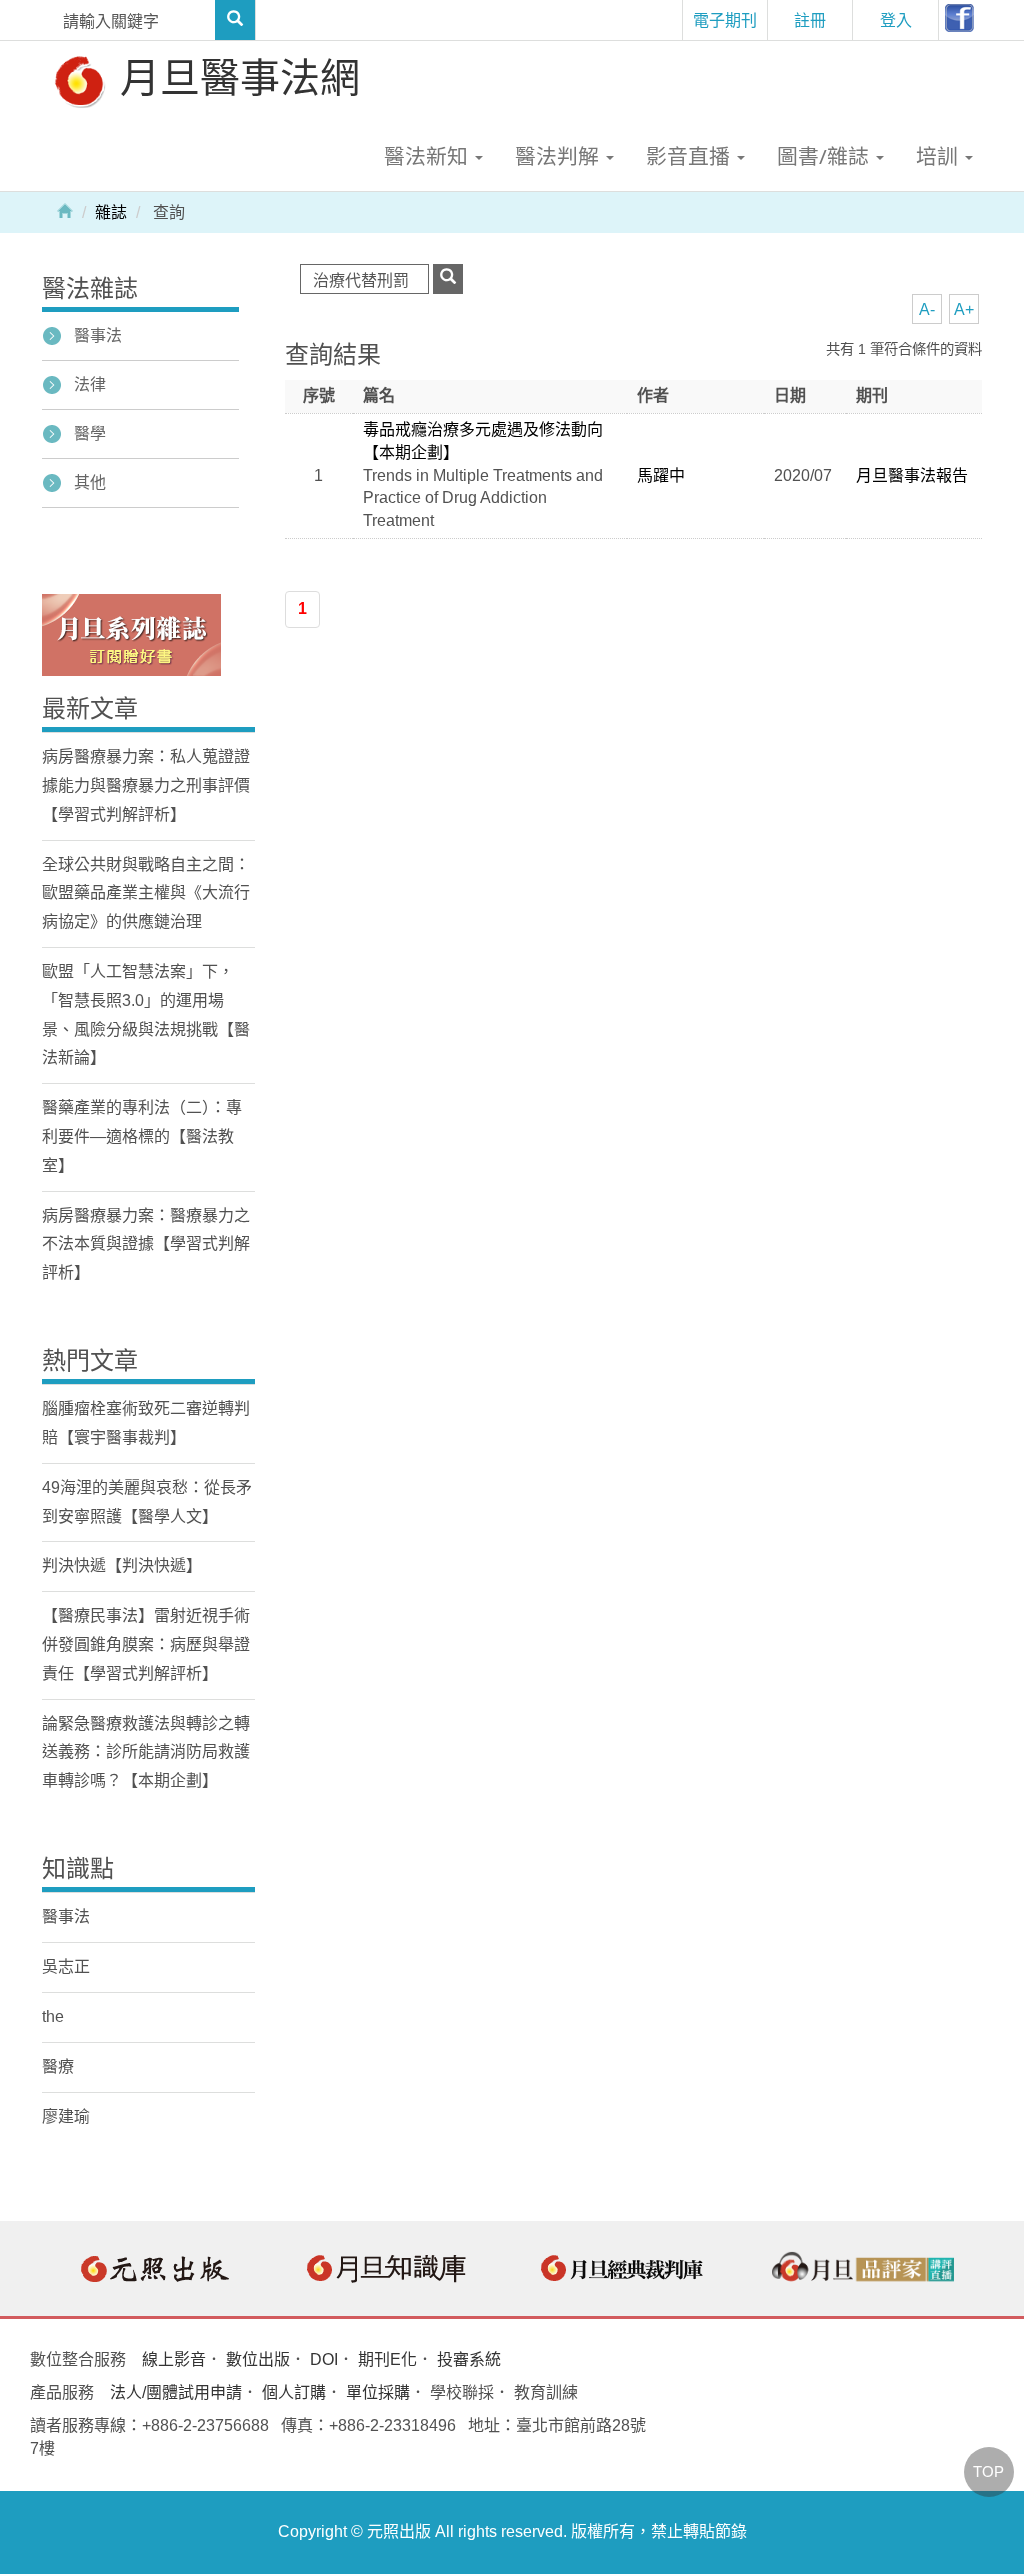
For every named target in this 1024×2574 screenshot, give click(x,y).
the (53, 2016)
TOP (988, 2471)
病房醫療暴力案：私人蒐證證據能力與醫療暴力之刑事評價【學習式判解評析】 (146, 785)
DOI (324, 2359)
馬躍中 (661, 475)
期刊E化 (387, 2359)
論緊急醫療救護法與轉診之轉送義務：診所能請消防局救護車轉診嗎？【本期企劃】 (146, 1752)
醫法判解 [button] (559, 156)
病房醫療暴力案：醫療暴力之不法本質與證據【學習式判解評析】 (146, 1244)
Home (65, 210)
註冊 (810, 20)
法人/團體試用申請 (176, 2392)
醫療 (58, 2066)
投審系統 (469, 2359)
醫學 (90, 433)
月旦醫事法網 (235, 76)
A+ (964, 309)
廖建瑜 (66, 2116)
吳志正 (66, 1966)
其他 (90, 482)
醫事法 (98, 335)
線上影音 (174, 2359)
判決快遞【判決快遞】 (122, 1565)
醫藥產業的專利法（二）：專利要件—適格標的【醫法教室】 (142, 1136)
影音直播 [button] (690, 156)
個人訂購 (294, 2392)
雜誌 (111, 212)
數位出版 (258, 2359)
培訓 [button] (939, 156)
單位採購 (378, 2392)
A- (927, 309)
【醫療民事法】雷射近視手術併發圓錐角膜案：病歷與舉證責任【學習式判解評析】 (146, 1644)
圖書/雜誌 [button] (825, 156)
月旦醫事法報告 (912, 475)
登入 (896, 20)
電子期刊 (725, 20)
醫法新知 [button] (428, 156)
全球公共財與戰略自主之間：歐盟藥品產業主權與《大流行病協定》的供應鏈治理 (146, 893)
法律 (90, 384)
